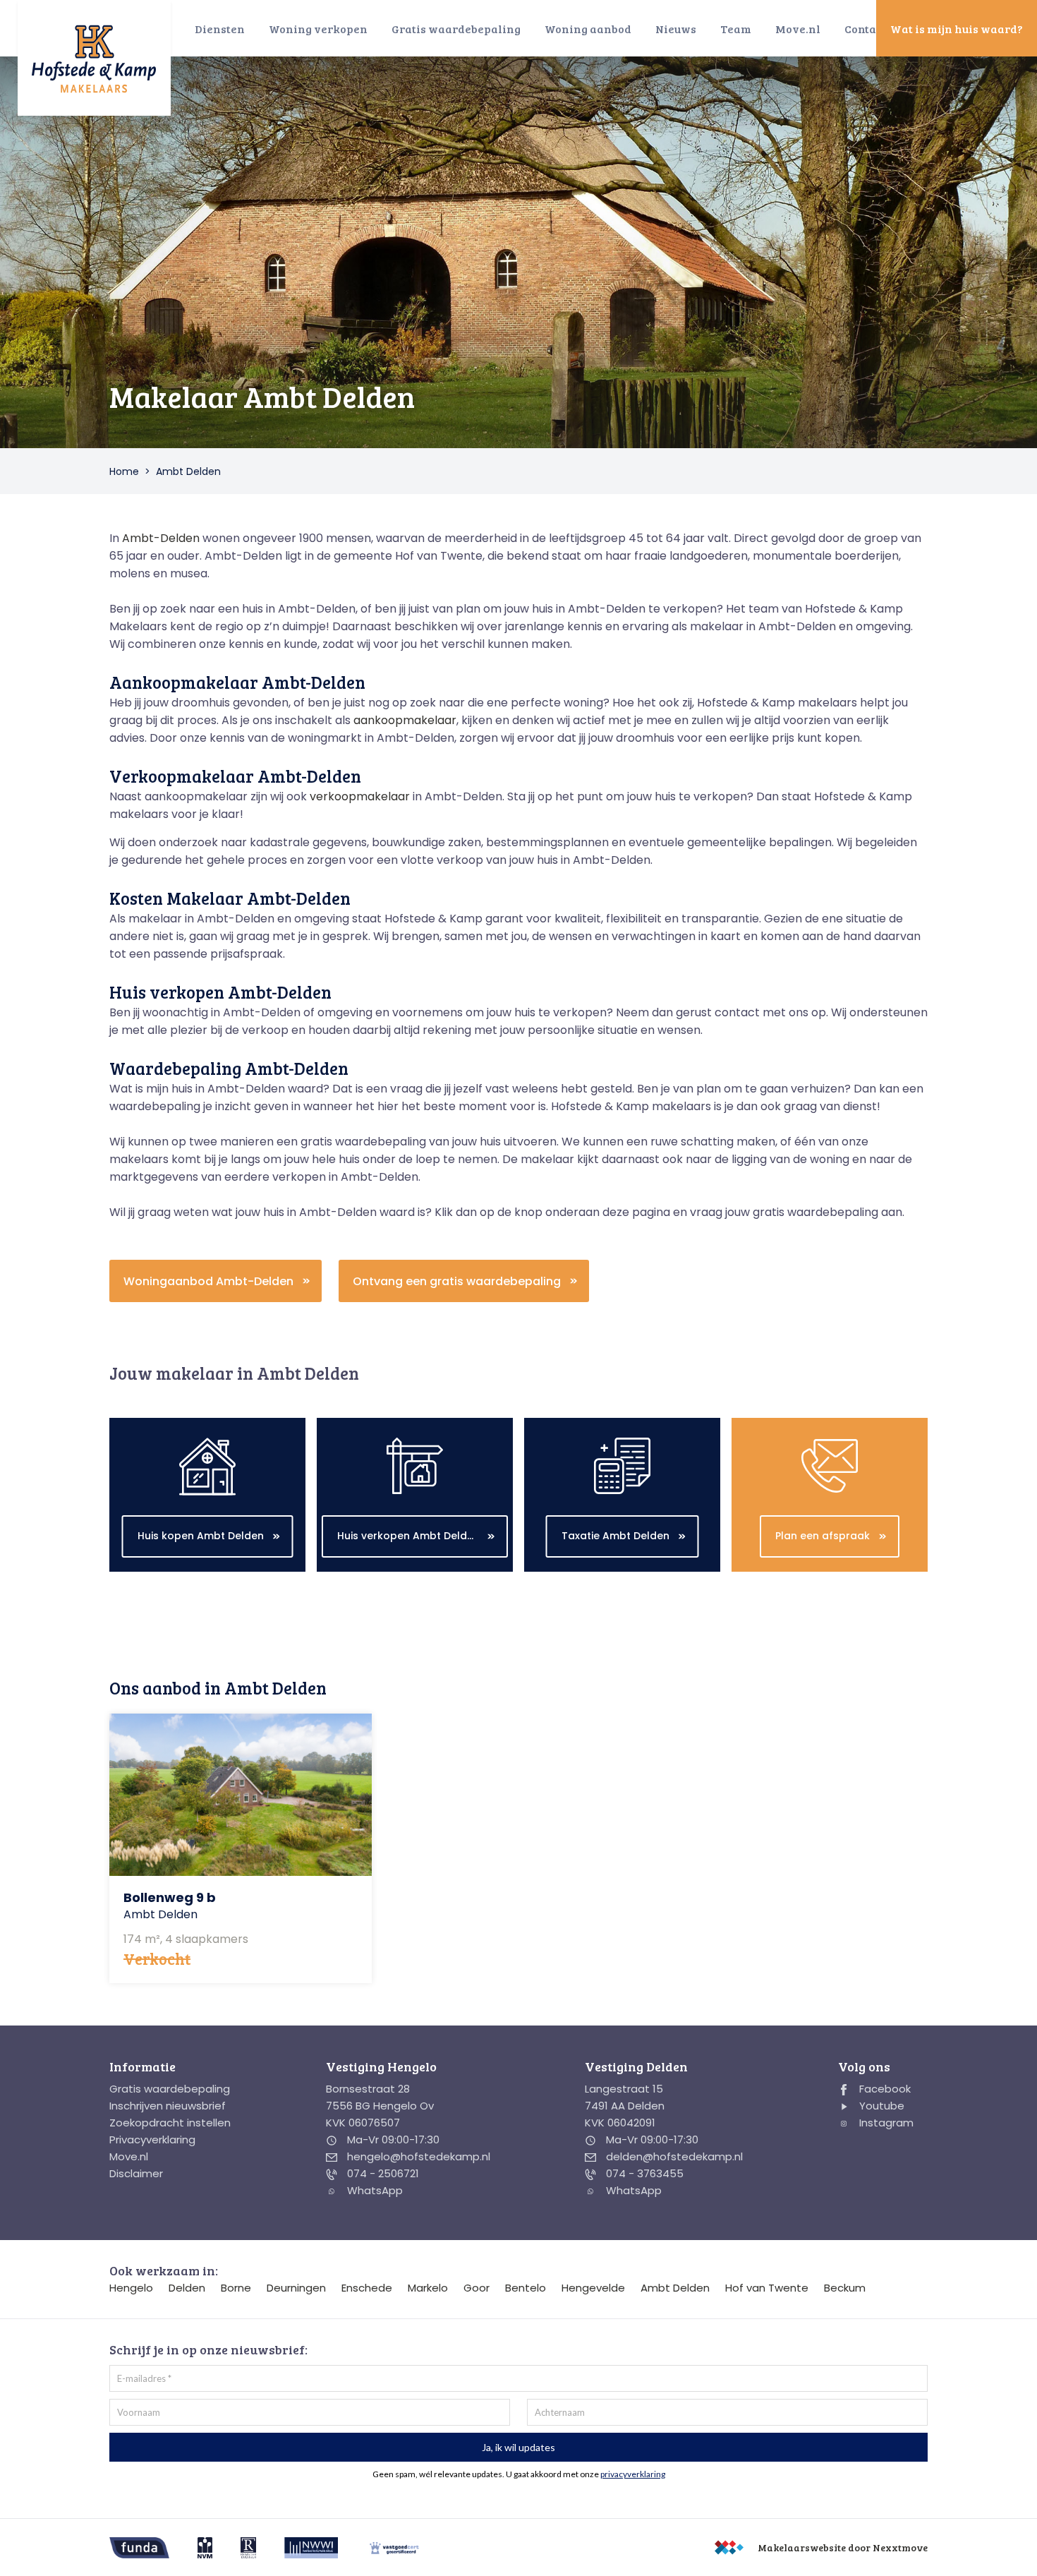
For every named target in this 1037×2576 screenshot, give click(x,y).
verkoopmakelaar (360, 796)
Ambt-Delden (161, 538)
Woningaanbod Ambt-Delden (208, 1281)
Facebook (884, 2089)
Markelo (428, 2288)
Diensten (220, 29)
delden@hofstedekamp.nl (673, 2156)
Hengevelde (593, 2288)
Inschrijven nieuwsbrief (168, 2106)
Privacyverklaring (152, 2139)
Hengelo (131, 2288)
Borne (236, 2288)
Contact (866, 29)
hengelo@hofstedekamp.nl (417, 2156)
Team (736, 29)
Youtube (880, 2106)
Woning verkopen (318, 29)
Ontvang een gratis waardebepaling (457, 1281)
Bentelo (526, 2288)
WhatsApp (374, 2190)
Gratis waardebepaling (456, 29)
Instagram (885, 2123)
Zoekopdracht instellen (170, 2123)
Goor (477, 2288)
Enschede (367, 2288)
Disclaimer (136, 2173)
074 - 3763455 (643, 2173)
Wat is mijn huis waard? (957, 29)
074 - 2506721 (382, 2173)
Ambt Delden (675, 2288)
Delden (187, 2288)
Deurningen (296, 2288)
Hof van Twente (767, 2288)
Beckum (845, 2288)
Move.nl (798, 29)
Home (124, 471)
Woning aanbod (588, 29)
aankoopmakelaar (405, 720)
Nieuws (676, 29)
